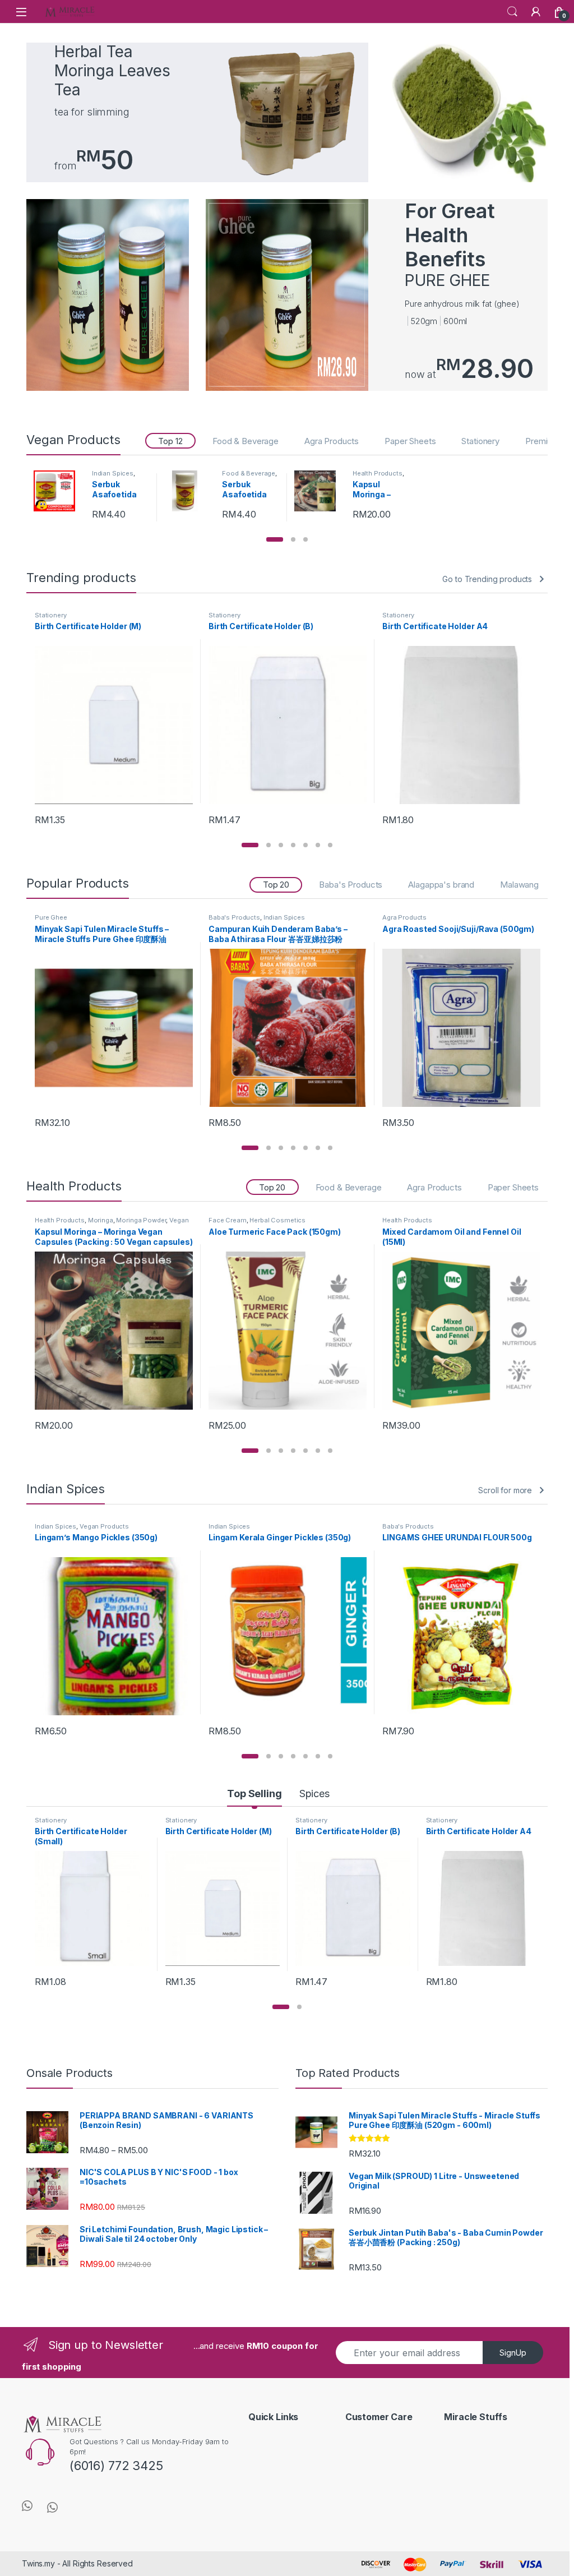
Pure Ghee (51, 917)
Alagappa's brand (441, 885)
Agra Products (332, 441)
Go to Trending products (487, 579)
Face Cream (228, 1220)
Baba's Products (351, 885)
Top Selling (254, 1793)
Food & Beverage (246, 441)
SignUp (513, 2353)
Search (512, 12)
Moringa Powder (141, 1220)
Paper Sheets (410, 441)
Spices (314, 1793)
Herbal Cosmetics (277, 1220)
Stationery (480, 441)
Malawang (519, 885)
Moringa (101, 1220)
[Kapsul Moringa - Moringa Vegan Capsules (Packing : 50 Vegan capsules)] (319, 491)
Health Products (378, 473)
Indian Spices (113, 473)
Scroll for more (505, 1490)
